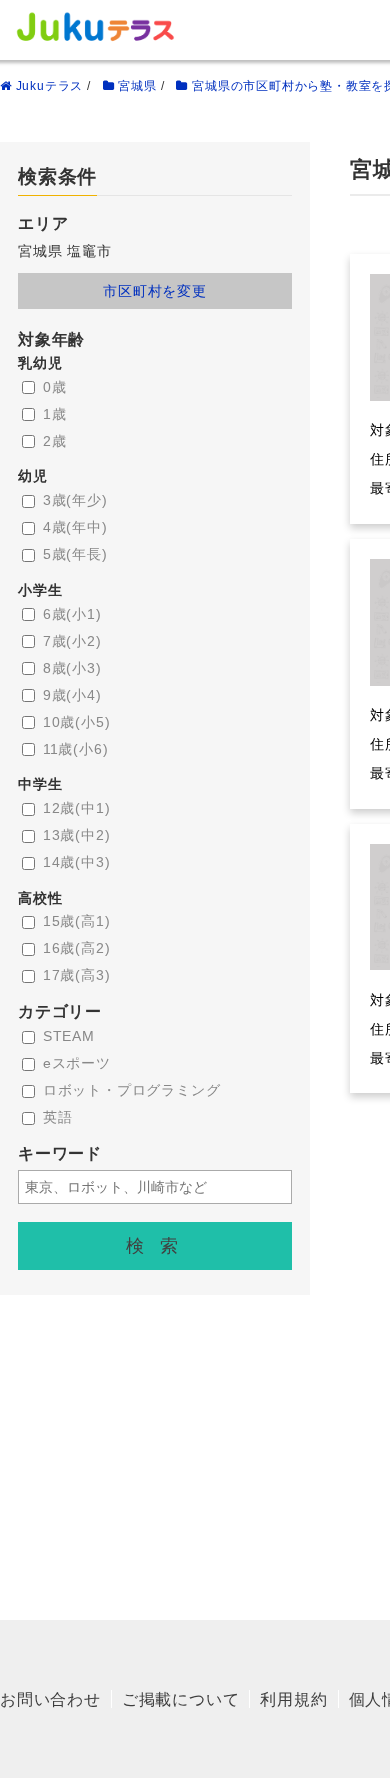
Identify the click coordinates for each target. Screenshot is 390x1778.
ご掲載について (181, 1699)
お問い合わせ (50, 1699)
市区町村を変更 (155, 291)
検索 (160, 1246)
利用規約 (293, 1699)
